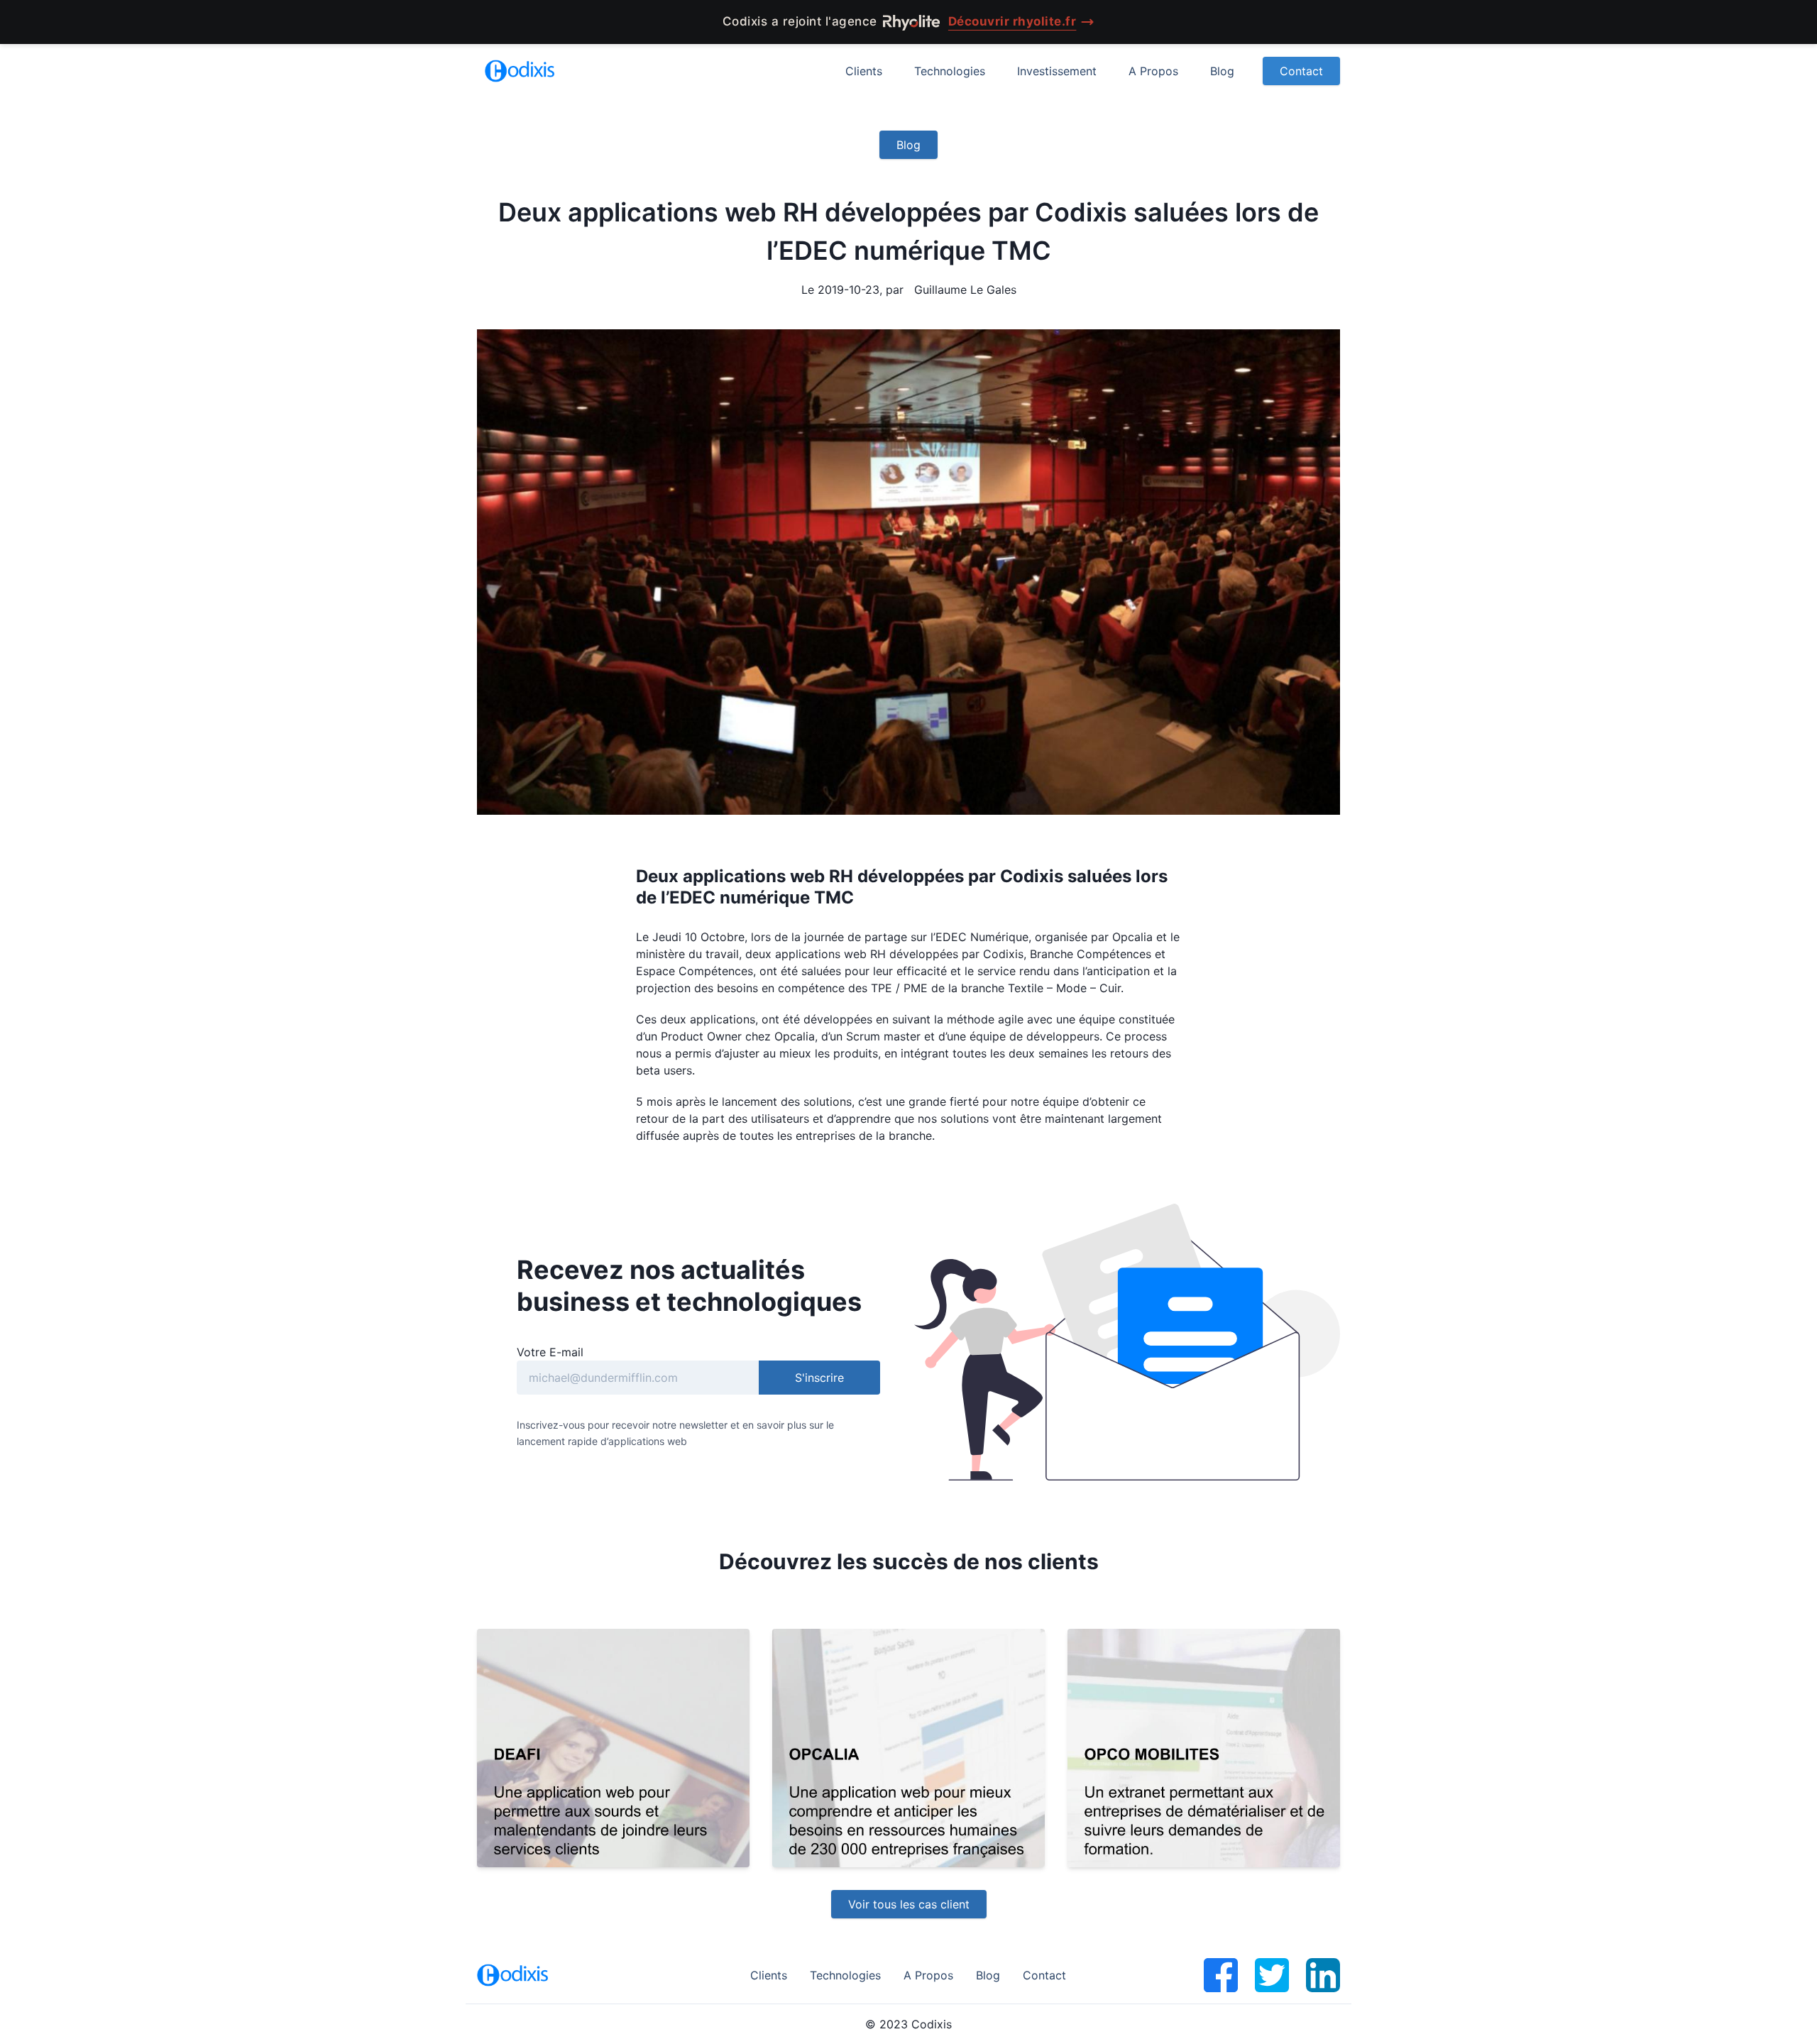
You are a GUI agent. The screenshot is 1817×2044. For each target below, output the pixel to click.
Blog (1222, 71)
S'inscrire (819, 1378)
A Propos (1153, 71)
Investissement (1057, 71)
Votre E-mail (550, 1352)
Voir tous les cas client (909, 1904)
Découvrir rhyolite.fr (1012, 21)
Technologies (950, 71)
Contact (1301, 71)
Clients (864, 71)
